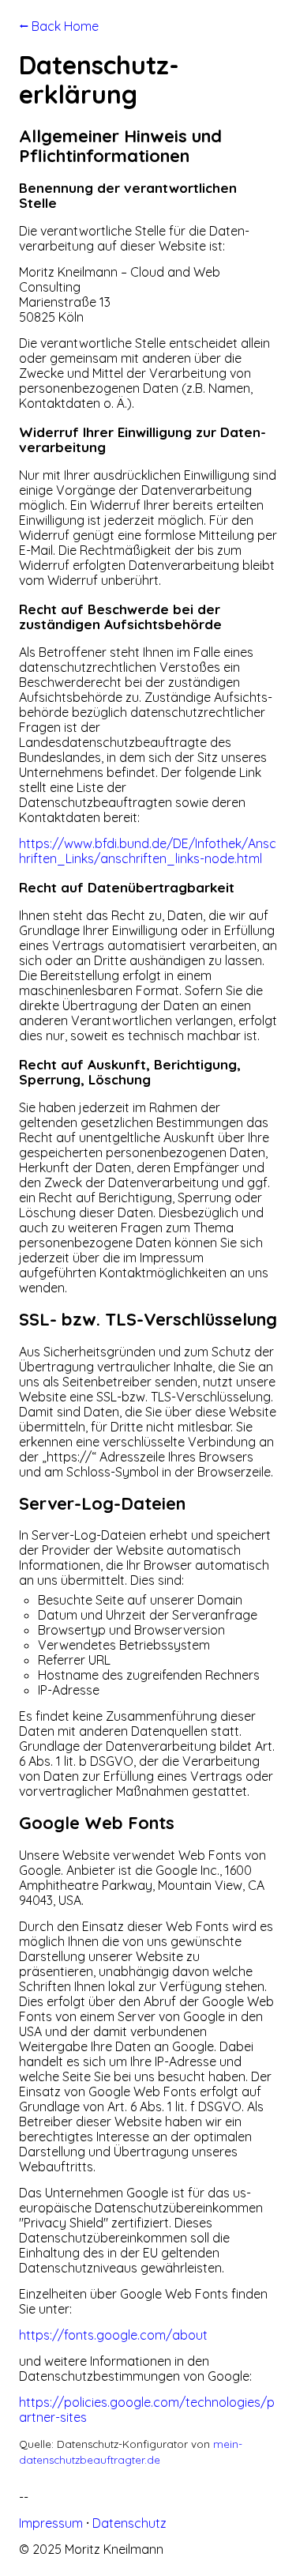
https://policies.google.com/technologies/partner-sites (147, 2410)
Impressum (51, 2523)
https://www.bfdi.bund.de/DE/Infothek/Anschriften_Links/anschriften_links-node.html (148, 851)
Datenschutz (129, 2523)
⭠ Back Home (59, 26)
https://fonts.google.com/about (113, 2335)
